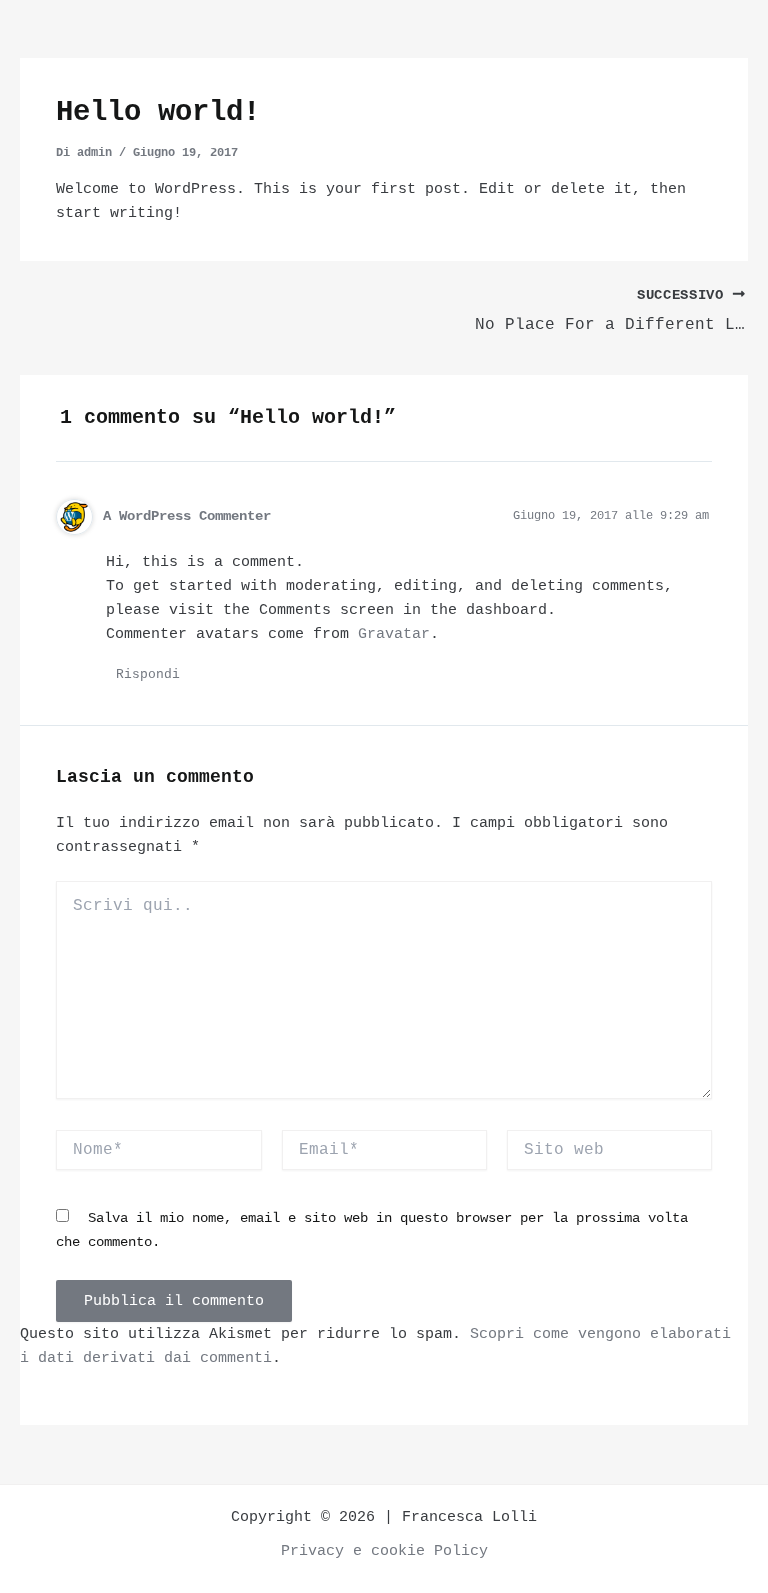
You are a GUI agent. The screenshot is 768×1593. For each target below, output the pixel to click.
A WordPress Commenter (187, 516)
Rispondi (148, 674)
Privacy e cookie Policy (384, 1551)
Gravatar (394, 634)
